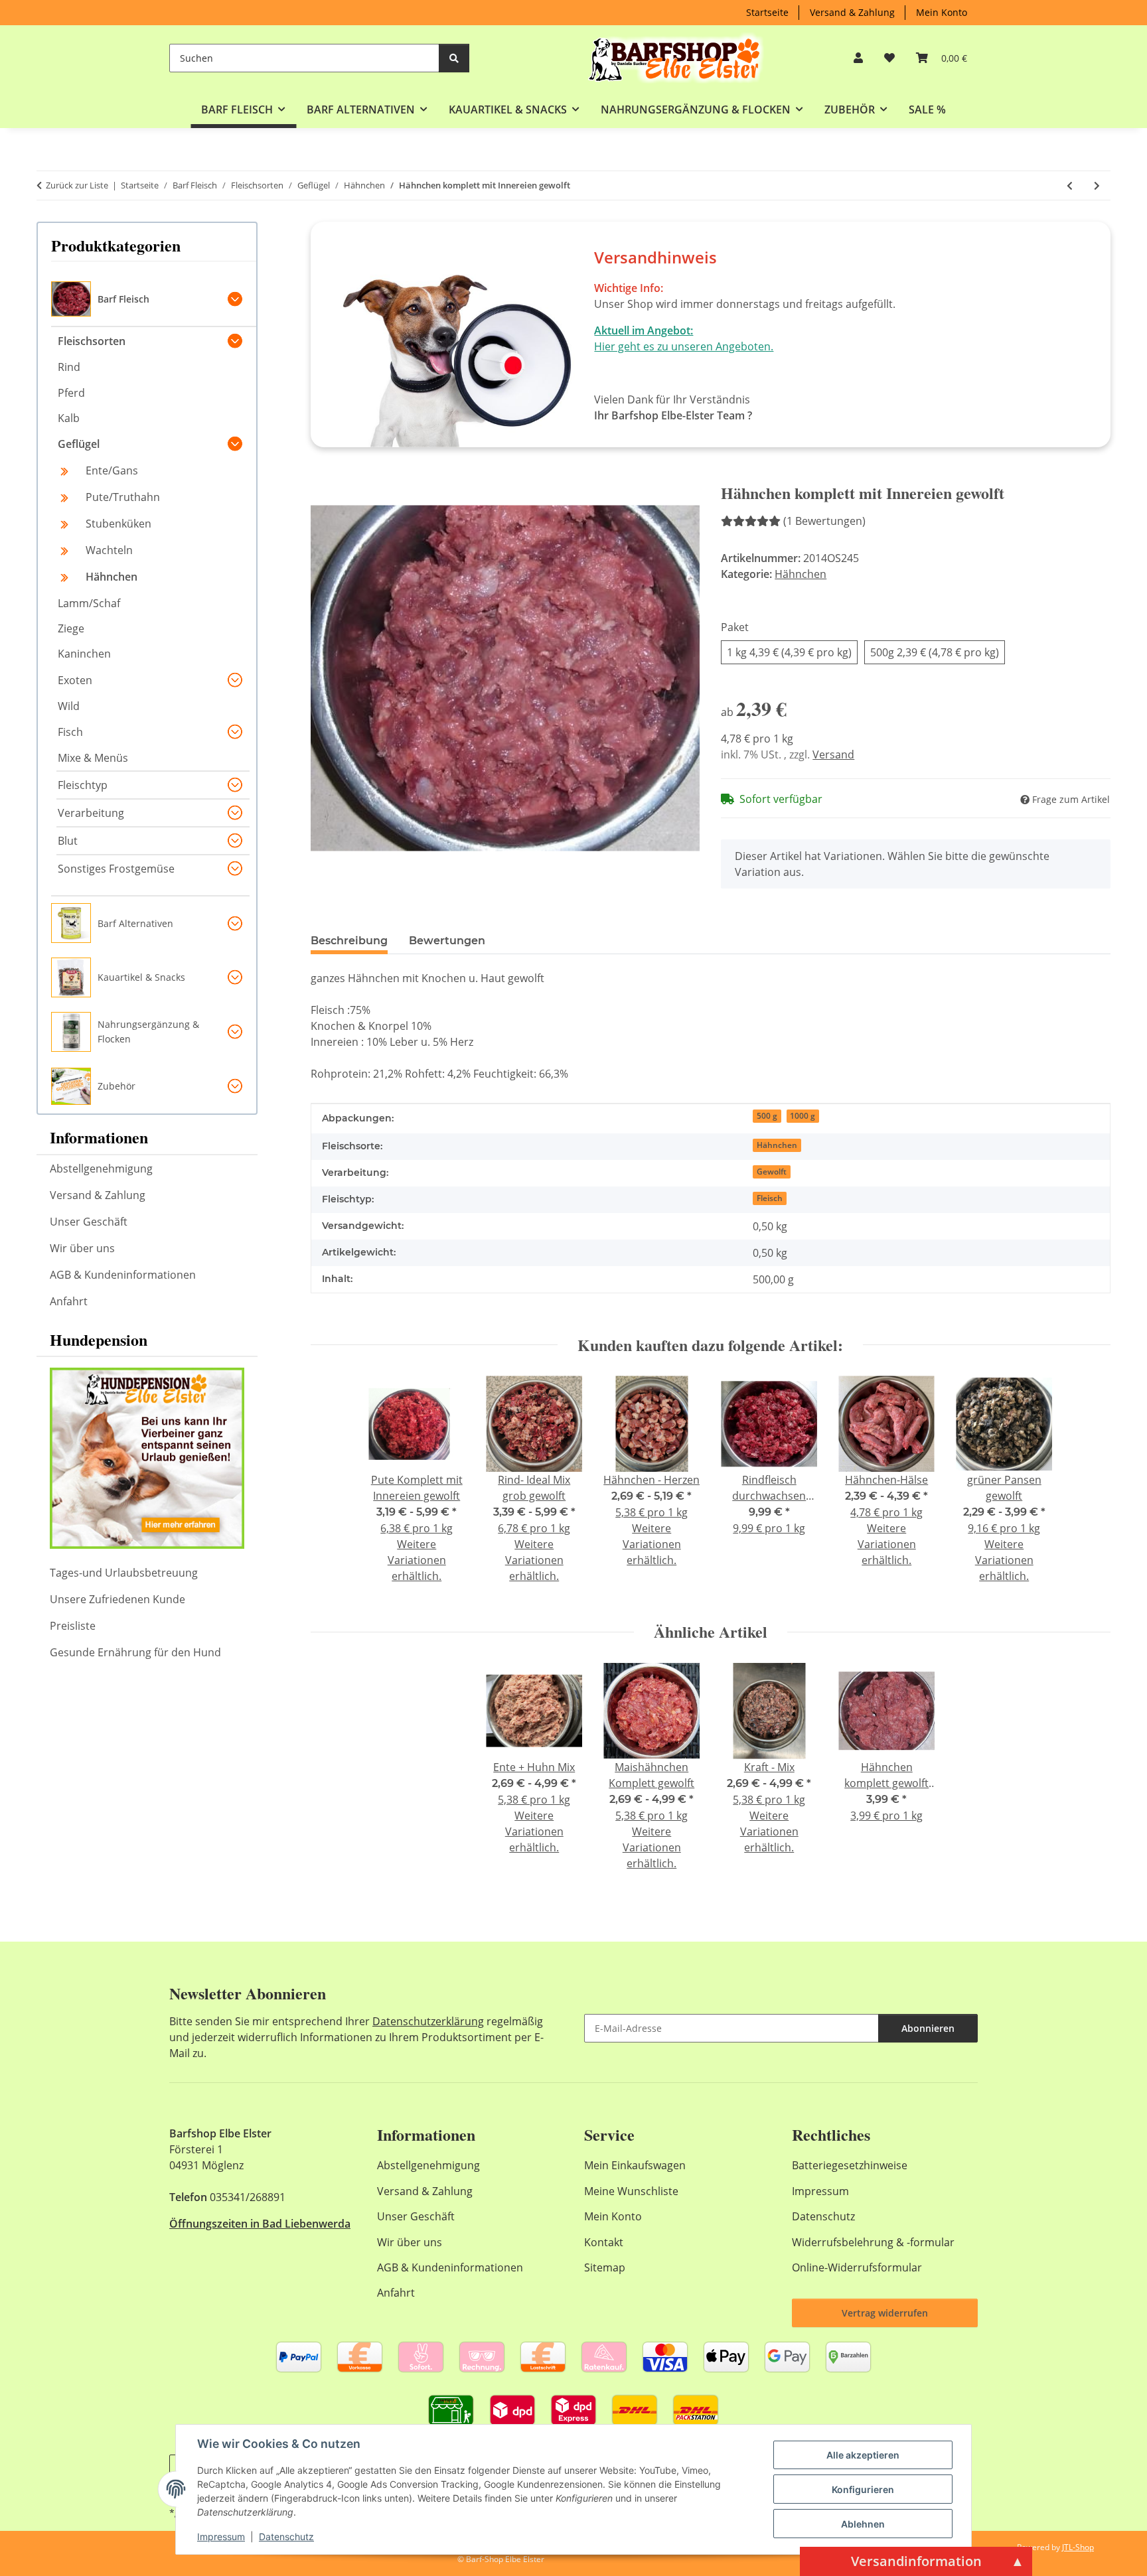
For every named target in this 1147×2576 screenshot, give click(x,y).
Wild (69, 706)
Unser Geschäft (89, 1222)
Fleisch (770, 1198)
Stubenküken (118, 524)
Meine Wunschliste (631, 2191)
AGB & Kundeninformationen (123, 1275)
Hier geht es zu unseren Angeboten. (684, 346)
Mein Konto (942, 12)
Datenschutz (286, 2537)
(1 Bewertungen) (824, 521)
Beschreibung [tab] (349, 941)
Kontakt (604, 2242)
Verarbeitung (91, 813)
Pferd (71, 393)
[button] (858, 58)
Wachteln (109, 550)
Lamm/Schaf (89, 603)
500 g (767, 1116)
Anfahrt (69, 1301)
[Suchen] (454, 58)
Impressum (221, 2537)
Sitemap (605, 2267)
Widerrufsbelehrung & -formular (873, 2242)
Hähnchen (801, 574)
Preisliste (73, 1626)
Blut (68, 841)
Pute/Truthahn (123, 497)
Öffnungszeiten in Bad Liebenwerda (260, 2224)
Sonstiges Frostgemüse (116, 869)
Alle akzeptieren (863, 2455)
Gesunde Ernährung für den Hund (135, 1652)
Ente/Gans (112, 470)
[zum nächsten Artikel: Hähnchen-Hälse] (1097, 185)
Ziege (71, 628)
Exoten (75, 680)
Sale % (927, 109)
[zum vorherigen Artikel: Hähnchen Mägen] (1070, 185)
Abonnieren (928, 2028)
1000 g (803, 1116)
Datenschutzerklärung (428, 2021)
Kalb (69, 418)
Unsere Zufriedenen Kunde (117, 1599)
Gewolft (772, 1172)
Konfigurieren (863, 2489)
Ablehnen (863, 2524)
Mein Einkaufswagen (635, 2165)
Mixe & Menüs (93, 758)
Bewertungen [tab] (447, 941)
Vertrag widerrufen (885, 2313)
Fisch (70, 732)
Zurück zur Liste (77, 185)
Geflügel (79, 444)
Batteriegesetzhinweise (850, 2165)
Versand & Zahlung (852, 12)
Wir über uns (82, 1248)
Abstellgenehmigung (101, 1169)
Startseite (767, 12)
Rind (69, 367)
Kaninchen (84, 654)
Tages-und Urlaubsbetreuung (124, 1573)
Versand (833, 754)
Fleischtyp (83, 785)
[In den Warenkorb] (321, 476)
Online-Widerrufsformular (857, 2267)
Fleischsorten (92, 341)
